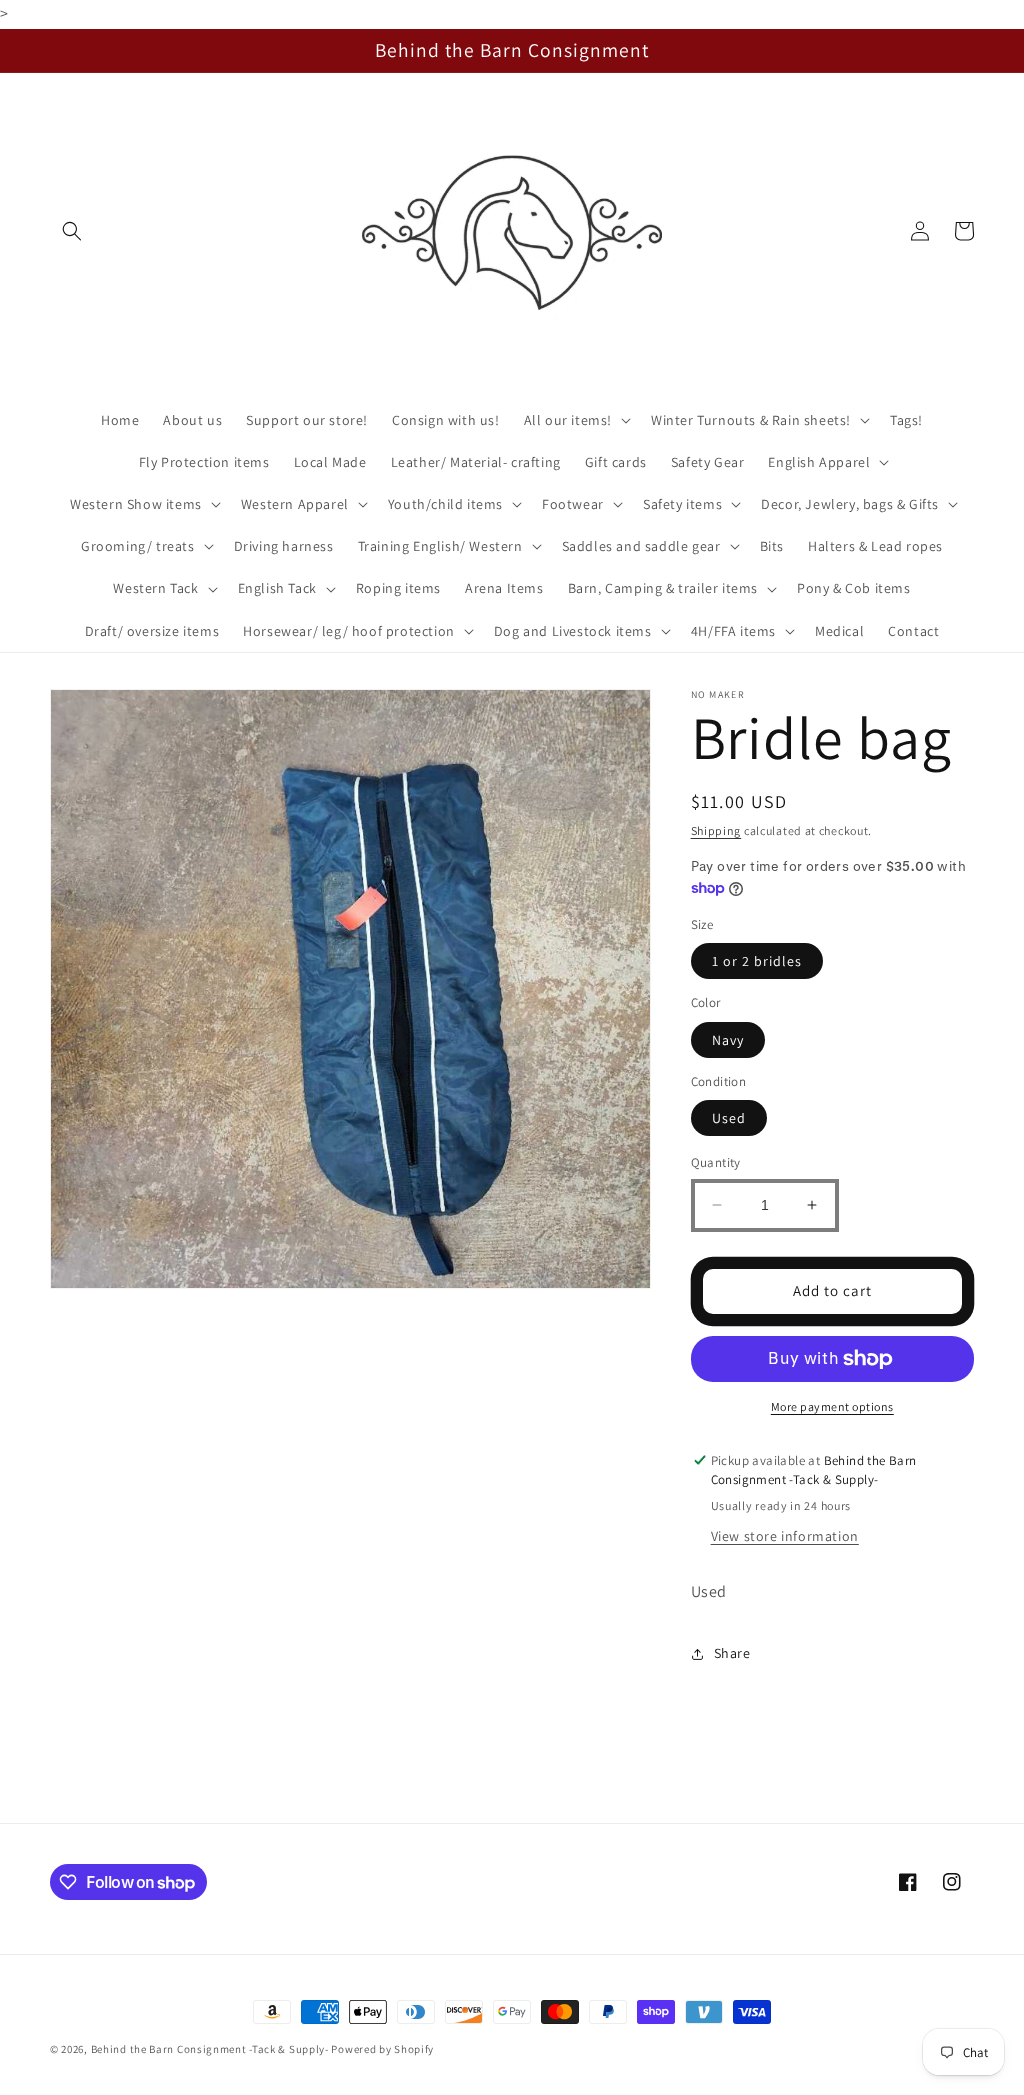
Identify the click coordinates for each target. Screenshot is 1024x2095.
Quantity (716, 1162)
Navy (728, 1040)
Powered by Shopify (382, 2049)
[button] (72, 231)
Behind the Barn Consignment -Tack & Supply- (210, 2049)
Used (729, 1118)
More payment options (832, 1406)
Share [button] (732, 1653)
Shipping (716, 830)
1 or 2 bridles (757, 961)
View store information (785, 1536)
